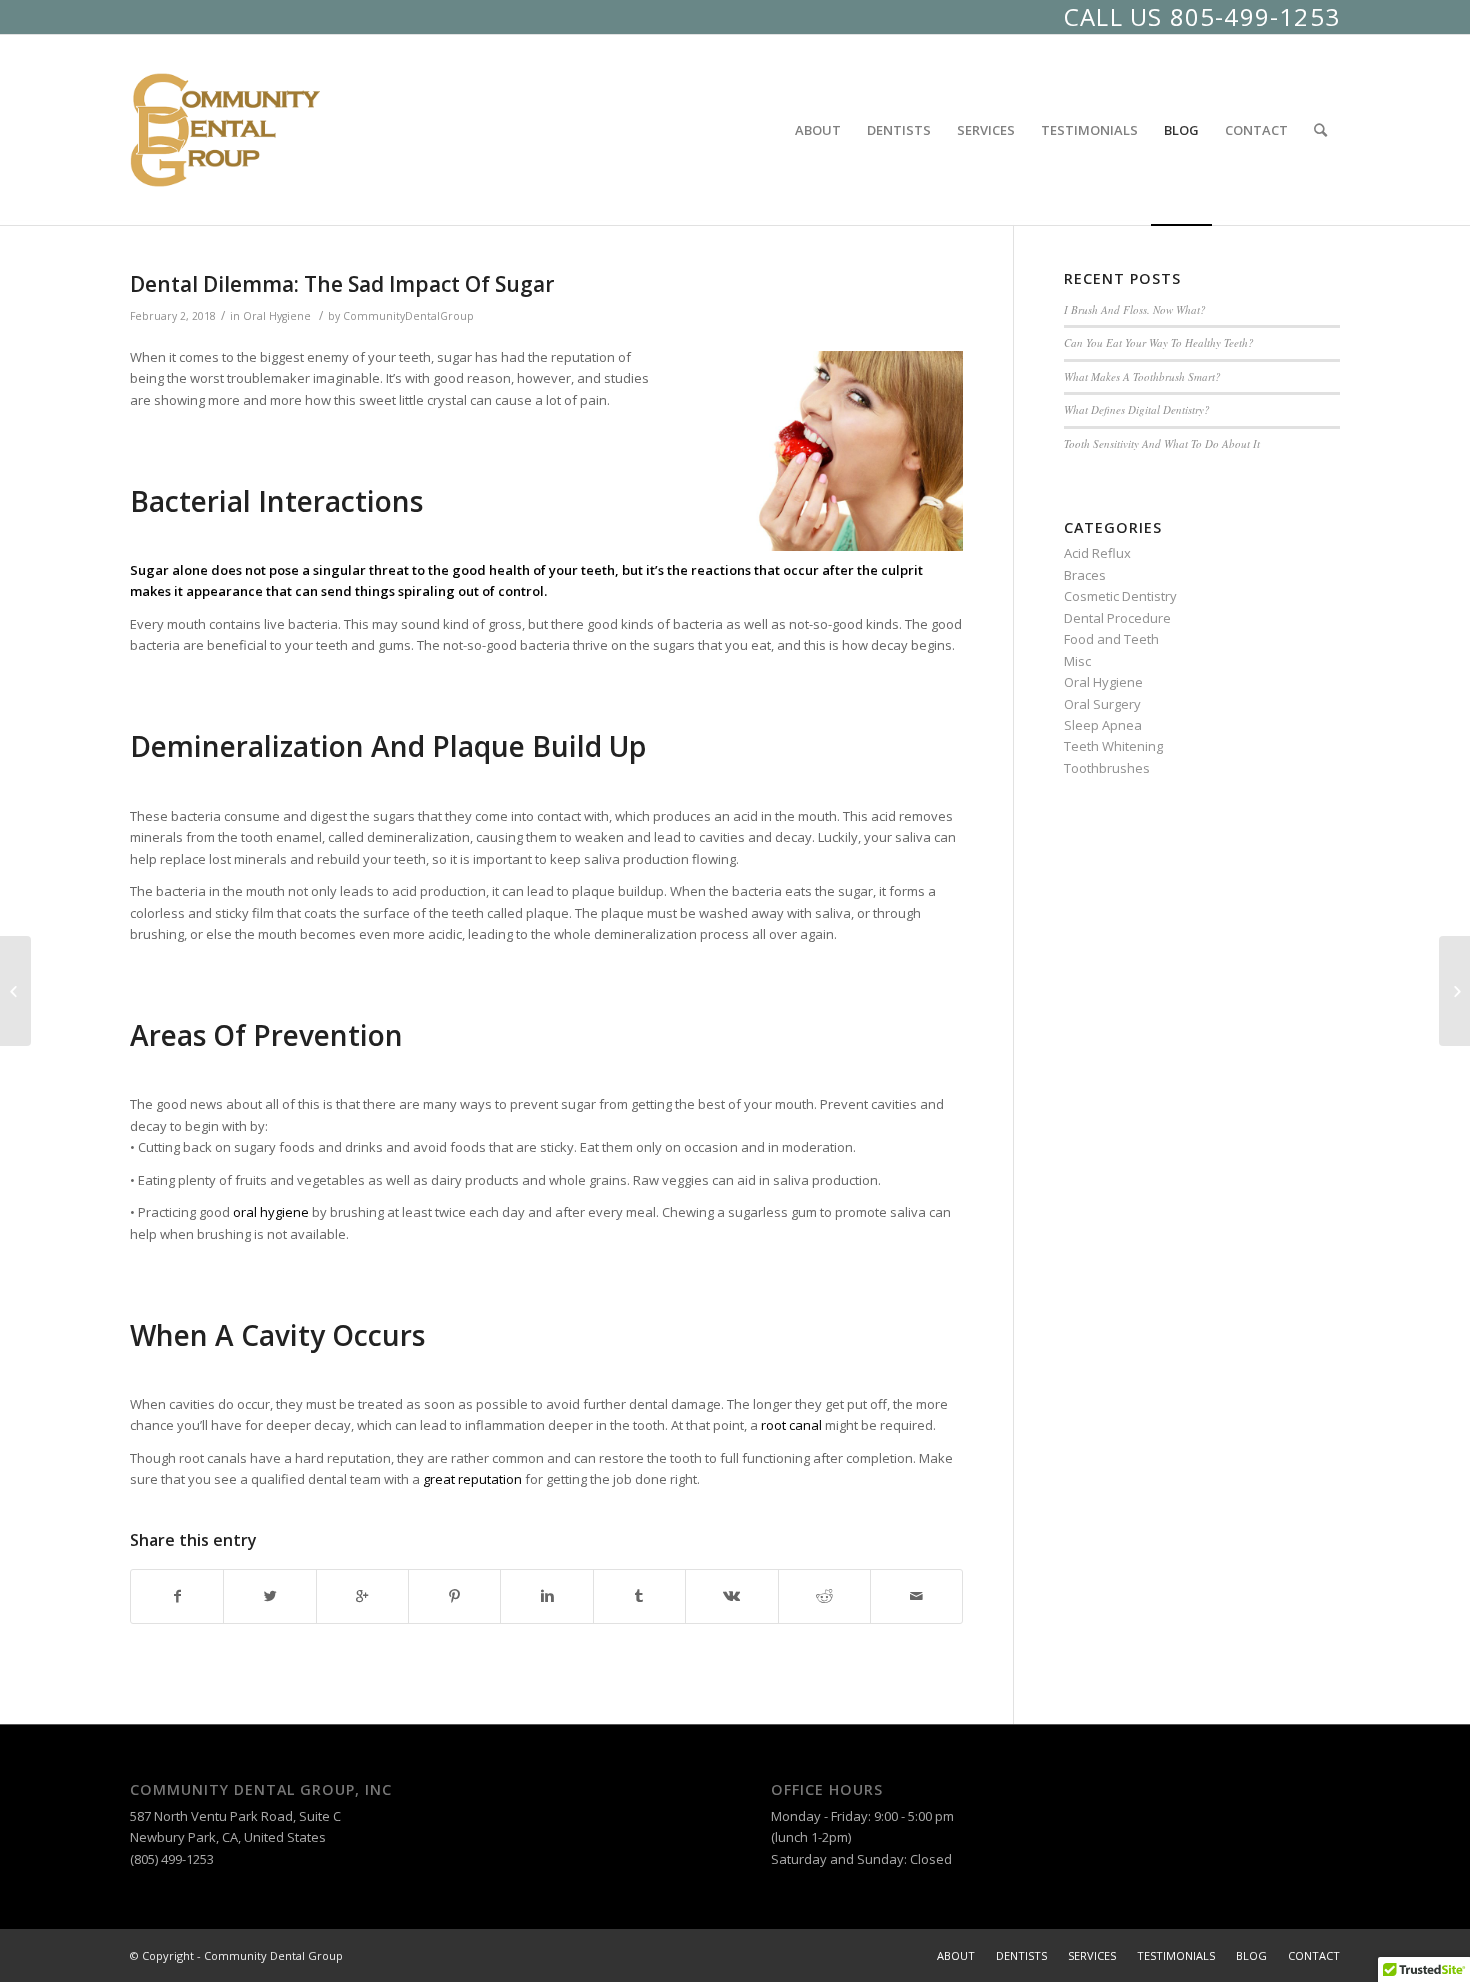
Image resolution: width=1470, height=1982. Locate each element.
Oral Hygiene (277, 316)
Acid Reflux (1097, 553)
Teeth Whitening (1113, 746)
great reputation (472, 1479)
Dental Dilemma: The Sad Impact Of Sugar (342, 284)
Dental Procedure (1117, 618)
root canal (791, 1425)
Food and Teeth (1111, 639)
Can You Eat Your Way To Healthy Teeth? (1159, 342)
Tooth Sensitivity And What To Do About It (1162, 443)
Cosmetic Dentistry (1120, 596)
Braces (1085, 575)
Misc (1077, 661)
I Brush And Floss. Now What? (1135, 309)
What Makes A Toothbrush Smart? (1142, 376)
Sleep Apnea (1103, 725)
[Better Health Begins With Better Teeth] (15, 991)
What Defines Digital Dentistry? (1137, 409)
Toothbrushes (1107, 768)
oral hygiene (271, 1212)
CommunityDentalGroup (408, 316)
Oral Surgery (1102, 704)
